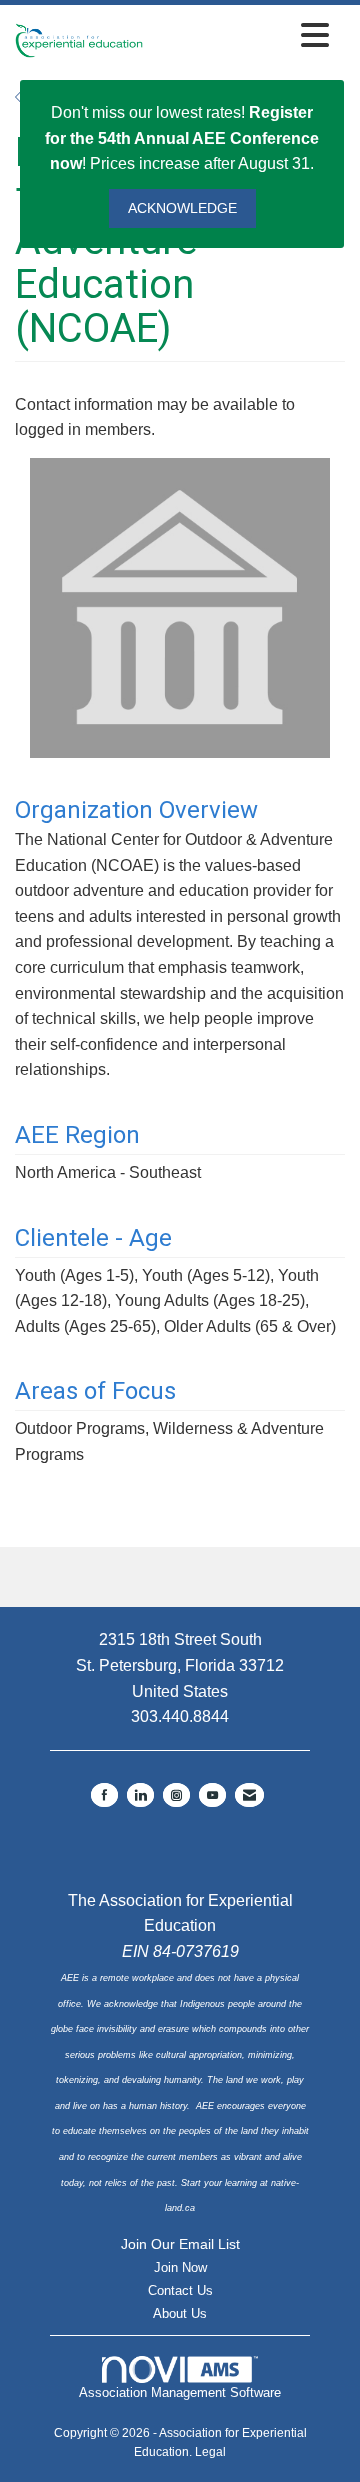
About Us (180, 2313)
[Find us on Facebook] (104, 1795)
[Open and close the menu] (241, 36)
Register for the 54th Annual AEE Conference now (182, 138)
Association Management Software (180, 2392)
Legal (210, 2452)
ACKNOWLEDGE (182, 208)
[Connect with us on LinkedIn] (140, 1795)
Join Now (180, 2267)
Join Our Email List (180, 2244)
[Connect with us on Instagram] (176, 1795)
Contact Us (180, 2290)
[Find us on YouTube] (212, 1795)
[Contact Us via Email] (249, 1795)
